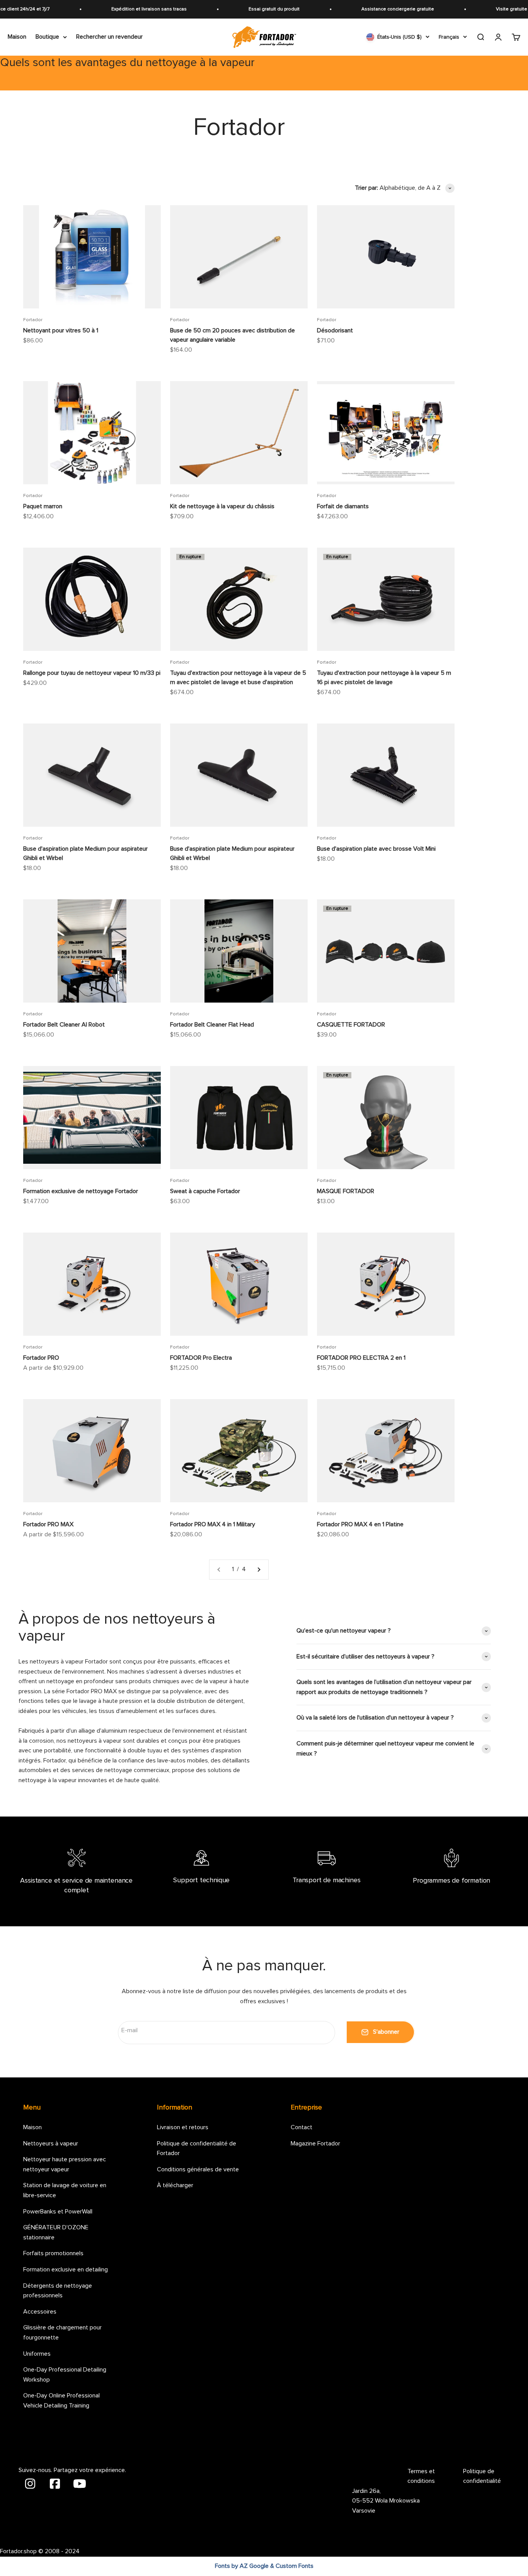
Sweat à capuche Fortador (205, 1191)
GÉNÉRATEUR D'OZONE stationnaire (56, 2232)
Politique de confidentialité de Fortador (197, 2149)
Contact (301, 2127)
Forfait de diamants (343, 506)
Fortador (33, 320)
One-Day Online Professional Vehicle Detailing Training (61, 2401)
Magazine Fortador (315, 2144)
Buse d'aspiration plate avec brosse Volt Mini (376, 849)
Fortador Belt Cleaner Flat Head (212, 1025)
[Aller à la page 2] (259, 1570)
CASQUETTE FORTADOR (351, 1025)
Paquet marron (43, 506)
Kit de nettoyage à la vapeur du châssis (222, 506)
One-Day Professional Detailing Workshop (65, 2375)
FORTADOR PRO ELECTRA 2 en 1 (361, 1358)
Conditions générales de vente (198, 2169)
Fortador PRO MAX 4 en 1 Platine (360, 1524)
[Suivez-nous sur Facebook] (56, 2483)
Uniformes (37, 2354)
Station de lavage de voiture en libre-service (65, 2190)
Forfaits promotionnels (53, 2253)
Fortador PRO (41, 1358)
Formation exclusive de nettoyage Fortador (81, 1191)
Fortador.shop (18, 2551)
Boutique (47, 37)
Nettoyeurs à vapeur (51, 2144)
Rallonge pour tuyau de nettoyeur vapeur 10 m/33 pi (92, 673)
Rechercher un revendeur (109, 37)
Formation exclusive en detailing (66, 2270)
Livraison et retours (183, 2127)
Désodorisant (335, 330)
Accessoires (40, 2312)
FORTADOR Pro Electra (201, 1358)
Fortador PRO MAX (48, 1524)
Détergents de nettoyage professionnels (58, 2291)
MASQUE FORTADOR (346, 1191)
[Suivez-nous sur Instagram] (31, 2483)
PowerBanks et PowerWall (58, 2212)
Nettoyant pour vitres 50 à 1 (61, 330)
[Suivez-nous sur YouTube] (80, 2483)
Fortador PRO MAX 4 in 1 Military (213, 1524)
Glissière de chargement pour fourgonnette (62, 2333)
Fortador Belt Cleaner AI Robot (64, 1025)
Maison (17, 37)
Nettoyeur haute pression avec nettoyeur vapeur (65, 2164)
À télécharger (175, 2185)
